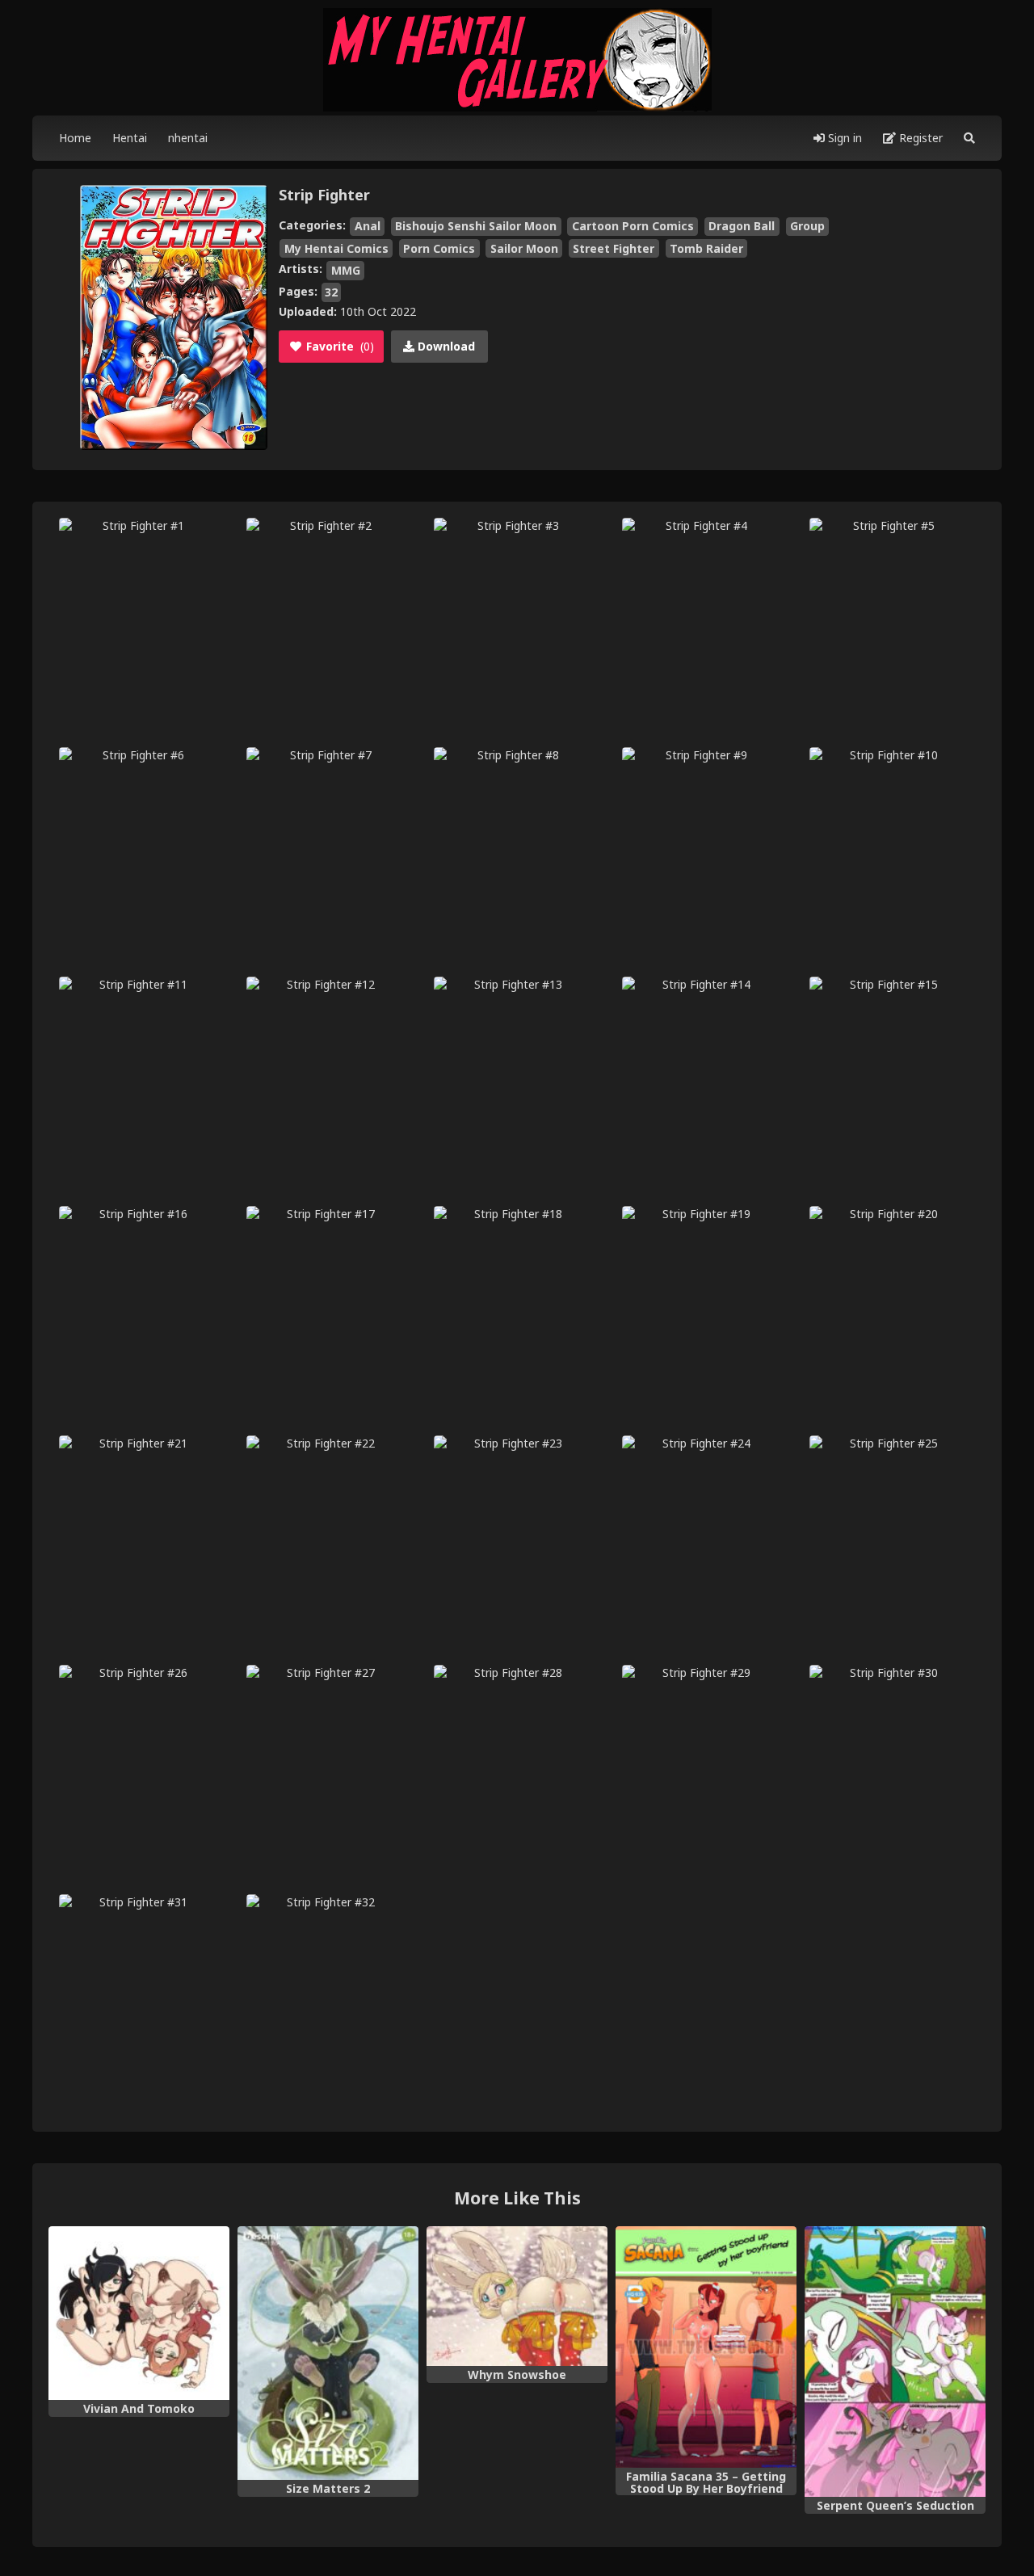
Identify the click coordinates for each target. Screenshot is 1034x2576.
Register (919, 138)
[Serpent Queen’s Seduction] (895, 2362)
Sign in (843, 138)
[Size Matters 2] (328, 2353)
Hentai (130, 138)
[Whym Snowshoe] (517, 2296)
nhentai (188, 138)
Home (75, 138)
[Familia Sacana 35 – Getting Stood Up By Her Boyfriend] (706, 2347)
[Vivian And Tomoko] (139, 2313)
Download (445, 346)
